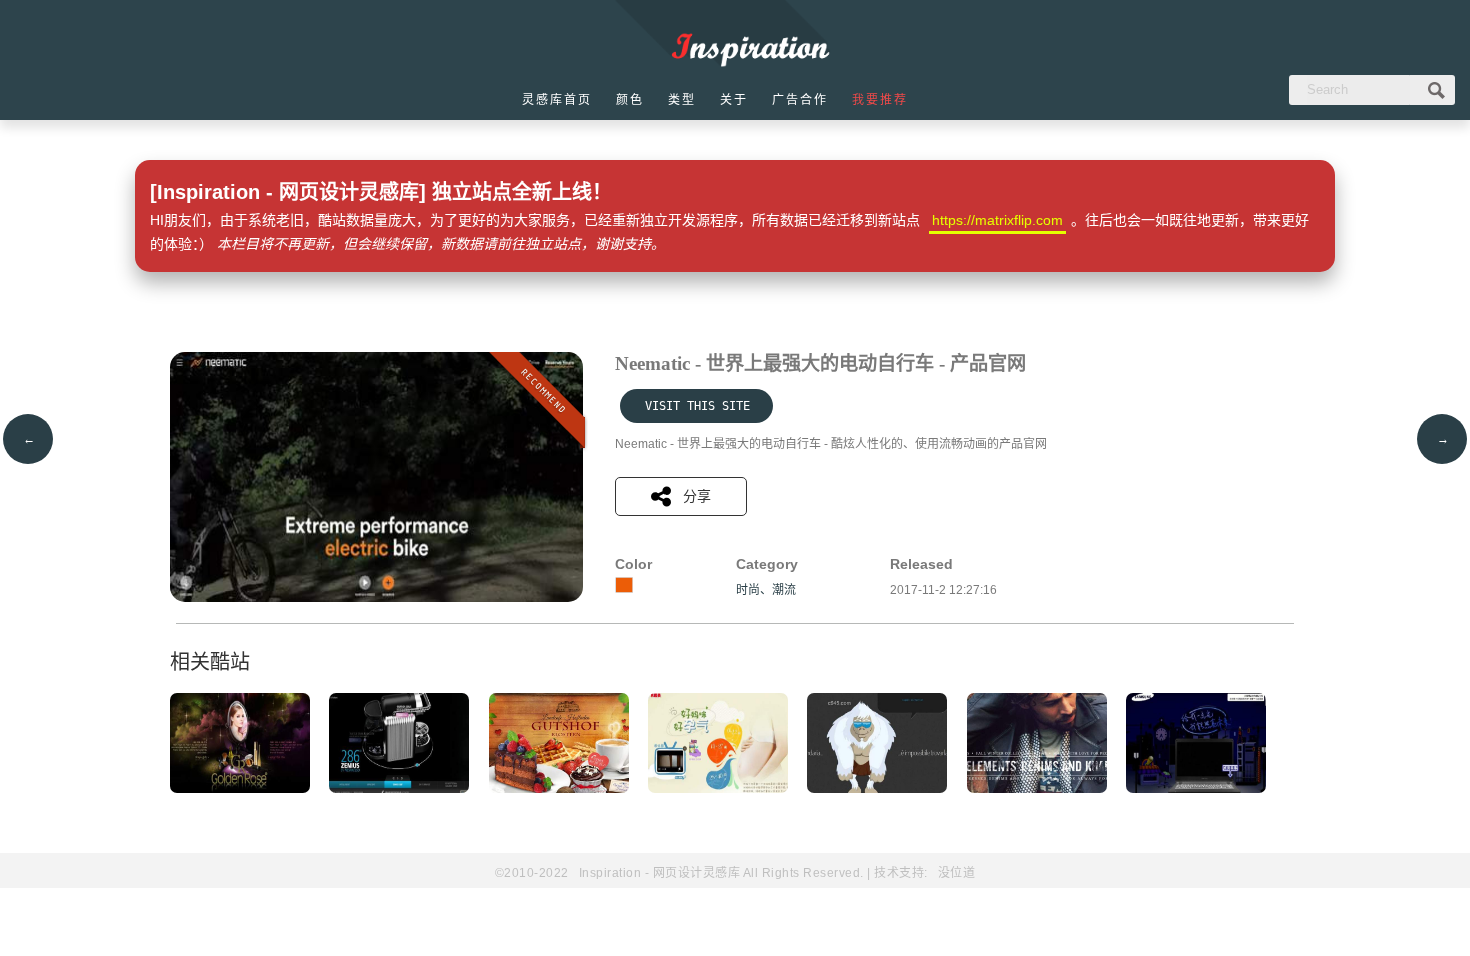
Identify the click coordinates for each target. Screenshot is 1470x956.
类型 (682, 100)
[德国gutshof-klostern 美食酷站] (559, 789)
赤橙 (624, 585)
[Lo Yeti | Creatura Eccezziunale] (877, 789)
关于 (734, 100)
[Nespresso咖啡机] (399, 789)
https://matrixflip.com (997, 220)
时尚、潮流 (766, 590)
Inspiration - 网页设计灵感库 (660, 873)
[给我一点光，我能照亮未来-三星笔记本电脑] (1196, 789)
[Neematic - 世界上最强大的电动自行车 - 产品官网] (376, 598)
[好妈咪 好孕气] (718, 789)
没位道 (957, 873)
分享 (697, 496)
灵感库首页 (557, 100)
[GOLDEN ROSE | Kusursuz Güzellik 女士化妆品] (240, 789)
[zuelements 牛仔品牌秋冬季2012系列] (1037, 789)
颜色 (630, 100)
